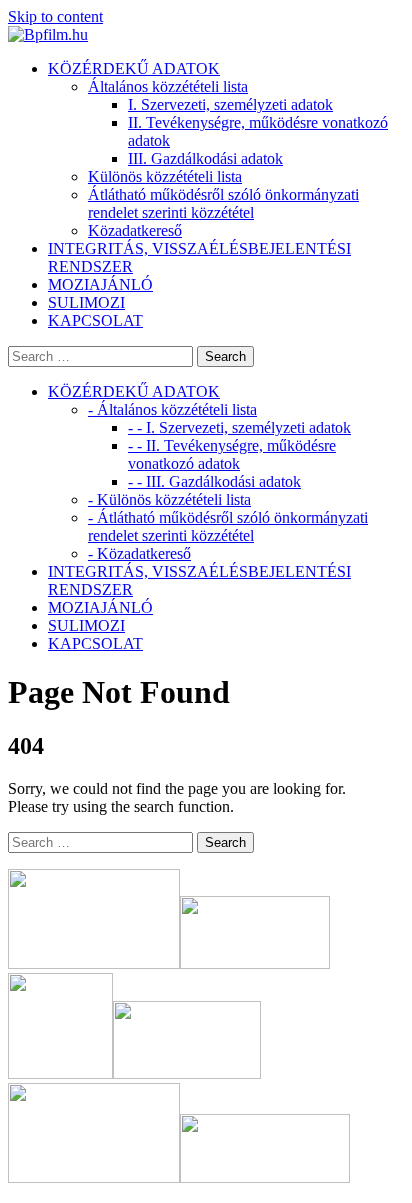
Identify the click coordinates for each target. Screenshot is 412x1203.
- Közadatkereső (139, 553)
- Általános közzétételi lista (172, 409)
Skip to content (55, 16)
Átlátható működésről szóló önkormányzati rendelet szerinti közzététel (223, 203)
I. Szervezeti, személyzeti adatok (230, 104)
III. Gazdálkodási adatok (205, 158)
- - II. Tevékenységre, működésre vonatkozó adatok (232, 454)
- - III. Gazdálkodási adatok (214, 481)
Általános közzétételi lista (168, 86)
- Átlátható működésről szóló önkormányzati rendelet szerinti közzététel (228, 526)
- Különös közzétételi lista (169, 499)
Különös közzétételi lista (165, 176)
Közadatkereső (135, 230)
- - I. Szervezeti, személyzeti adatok (239, 427)
